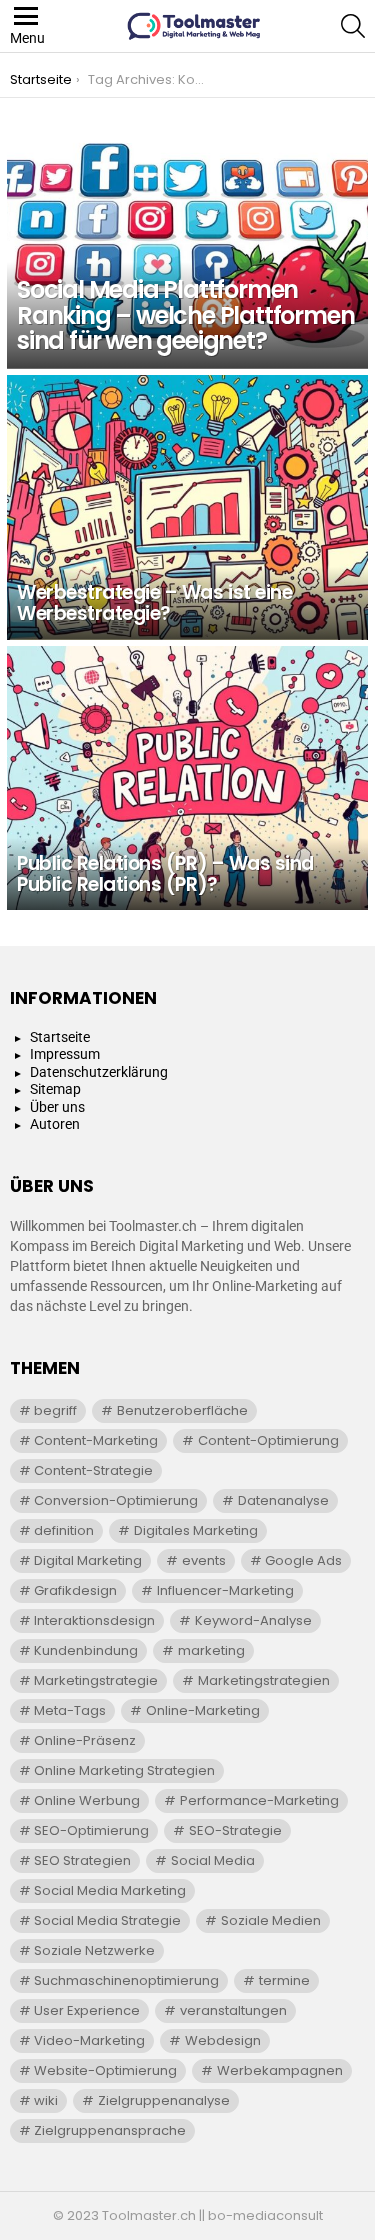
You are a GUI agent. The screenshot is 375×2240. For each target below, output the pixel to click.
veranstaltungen (233, 2010)
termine (284, 1980)
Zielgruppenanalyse (164, 2100)
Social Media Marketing (110, 1890)
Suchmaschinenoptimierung (126, 1980)
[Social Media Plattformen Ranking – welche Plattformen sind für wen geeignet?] (187, 236)
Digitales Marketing (196, 1530)
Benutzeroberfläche (182, 1410)
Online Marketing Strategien (124, 1770)
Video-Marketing (89, 2040)
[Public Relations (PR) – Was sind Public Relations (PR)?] (187, 778)
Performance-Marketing (259, 1800)
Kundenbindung (86, 1650)
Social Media (213, 1860)
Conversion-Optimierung (116, 1500)
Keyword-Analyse (253, 1620)
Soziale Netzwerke (94, 1950)
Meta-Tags (70, 1710)
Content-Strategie (93, 1470)
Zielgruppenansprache (110, 2130)
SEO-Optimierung (91, 1830)
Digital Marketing (88, 1560)
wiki (46, 2100)
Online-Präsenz (85, 1740)
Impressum (65, 1054)
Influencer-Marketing (225, 1590)
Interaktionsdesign (94, 1620)
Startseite (60, 1037)
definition (64, 1530)
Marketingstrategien (264, 1680)
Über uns (57, 1107)
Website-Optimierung (105, 2070)
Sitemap (55, 1089)
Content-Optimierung (268, 1440)
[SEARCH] (353, 26)
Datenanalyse (283, 1500)
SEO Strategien (82, 1860)
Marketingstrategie (96, 1680)
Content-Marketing (96, 1440)
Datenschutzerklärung (99, 1072)
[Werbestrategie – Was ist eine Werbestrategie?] (187, 507)
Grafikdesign (75, 1590)
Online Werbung (87, 1800)
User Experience (87, 2010)
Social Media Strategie (107, 1920)
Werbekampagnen (280, 2070)
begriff (55, 1410)
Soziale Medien (271, 1920)
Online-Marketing (203, 1710)
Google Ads (303, 1560)
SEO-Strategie (235, 1830)
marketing (211, 1650)
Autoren (55, 1124)
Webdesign (223, 2040)
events (204, 1560)
